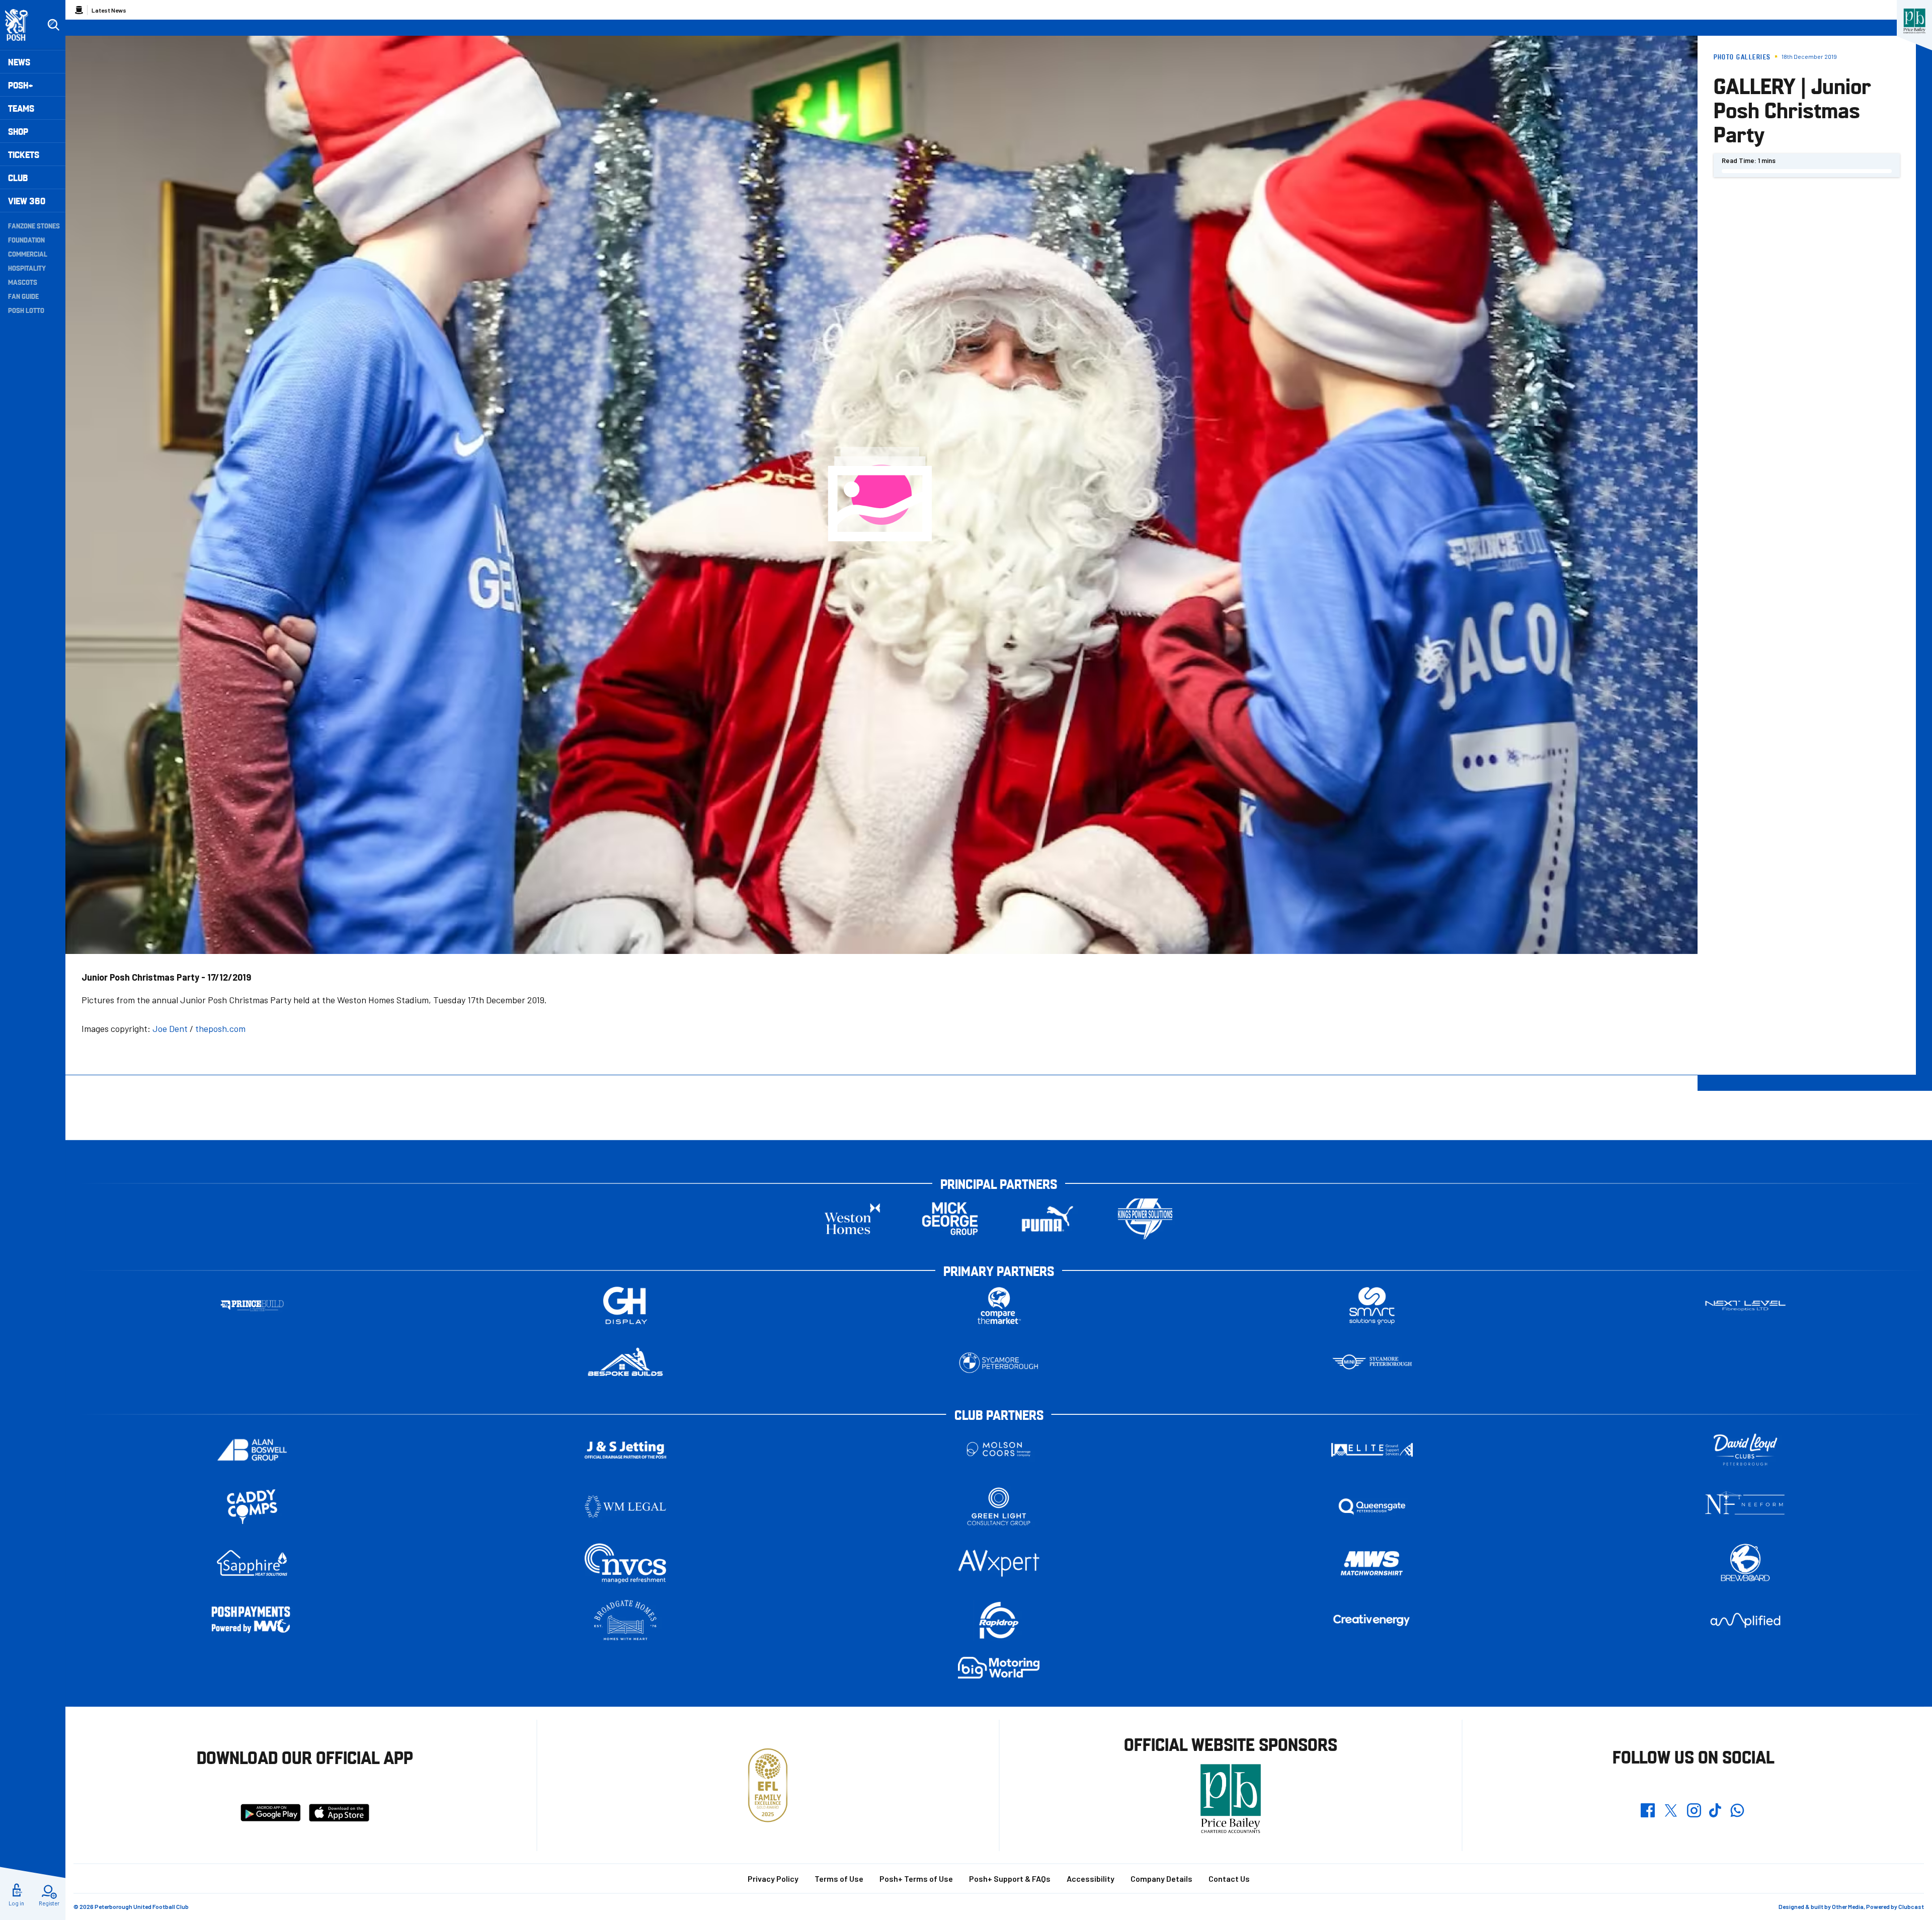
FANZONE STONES (34, 225)
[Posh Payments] (252, 1620)
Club (18, 177)
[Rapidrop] (999, 1620)
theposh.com (220, 1028)
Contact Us (1229, 1878)
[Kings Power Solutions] (1145, 1219)
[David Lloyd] (1745, 1450)
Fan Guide (23, 296)
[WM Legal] (625, 1507)
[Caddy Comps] (252, 1507)
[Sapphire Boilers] (252, 1563)
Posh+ (21, 85)
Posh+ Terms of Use (916, 1878)
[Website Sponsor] (1914, 21)
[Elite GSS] (1372, 1450)
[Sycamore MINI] (1372, 1363)
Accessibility (1091, 1878)
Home (79, 10)
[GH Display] (625, 1306)
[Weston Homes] (852, 1219)
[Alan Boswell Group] (252, 1450)
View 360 (27, 201)
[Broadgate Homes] (625, 1620)
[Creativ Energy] (1372, 1620)
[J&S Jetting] (625, 1450)
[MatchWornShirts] (1372, 1564)
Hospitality (27, 268)
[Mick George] (950, 1219)
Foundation (26, 239)
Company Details (1161, 1878)
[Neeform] (1745, 1507)
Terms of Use (839, 1878)
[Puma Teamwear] (1048, 1219)
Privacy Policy (773, 1878)
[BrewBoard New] (1745, 1564)
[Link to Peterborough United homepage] (21, 25)
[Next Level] (1745, 1306)
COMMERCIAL (28, 254)
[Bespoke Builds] (625, 1363)
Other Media (1848, 1906)
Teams (21, 108)
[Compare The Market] (999, 1306)
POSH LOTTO (26, 310)
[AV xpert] (999, 1563)
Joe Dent (170, 1028)
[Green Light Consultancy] (999, 1507)
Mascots (23, 282)
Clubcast (1911, 1906)
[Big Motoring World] (999, 1668)
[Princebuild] (252, 1306)
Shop (18, 131)
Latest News (109, 10)
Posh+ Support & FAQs (1010, 1878)
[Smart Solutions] (1372, 1306)
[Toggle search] (53, 25)
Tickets (24, 154)
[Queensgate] (1372, 1507)
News (19, 62)
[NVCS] (625, 1564)
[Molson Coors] (999, 1450)
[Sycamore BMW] (999, 1363)
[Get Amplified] (1745, 1620)
